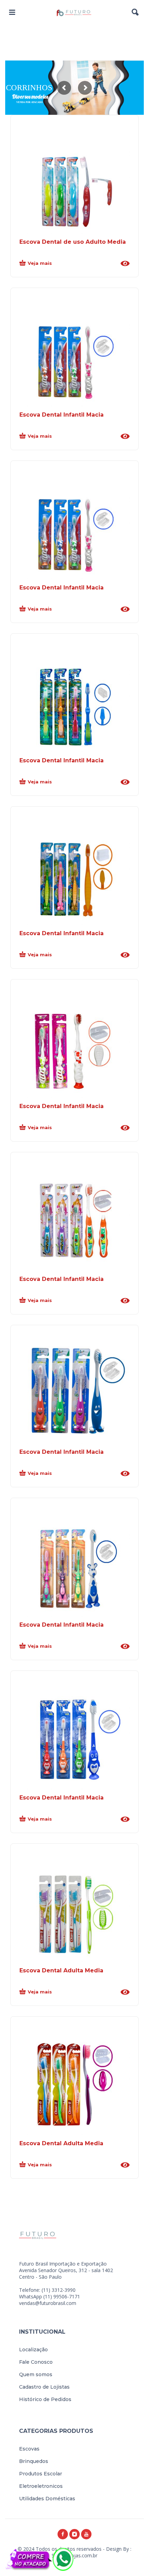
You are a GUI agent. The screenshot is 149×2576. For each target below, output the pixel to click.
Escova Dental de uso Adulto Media (73, 242)
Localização (33, 2350)
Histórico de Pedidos (45, 2399)
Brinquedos (34, 2461)
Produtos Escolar (41, 2474)
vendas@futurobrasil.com (48, 2303)
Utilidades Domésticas (47, 2499)
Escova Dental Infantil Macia (62, 415)
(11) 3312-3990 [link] (59, 2290)
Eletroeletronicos (41, 2486)
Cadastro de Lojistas (44, 2387)
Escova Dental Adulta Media (61, 1970)
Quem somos (36, 2374)
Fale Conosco (36, 2362)
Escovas (29, 2449)
